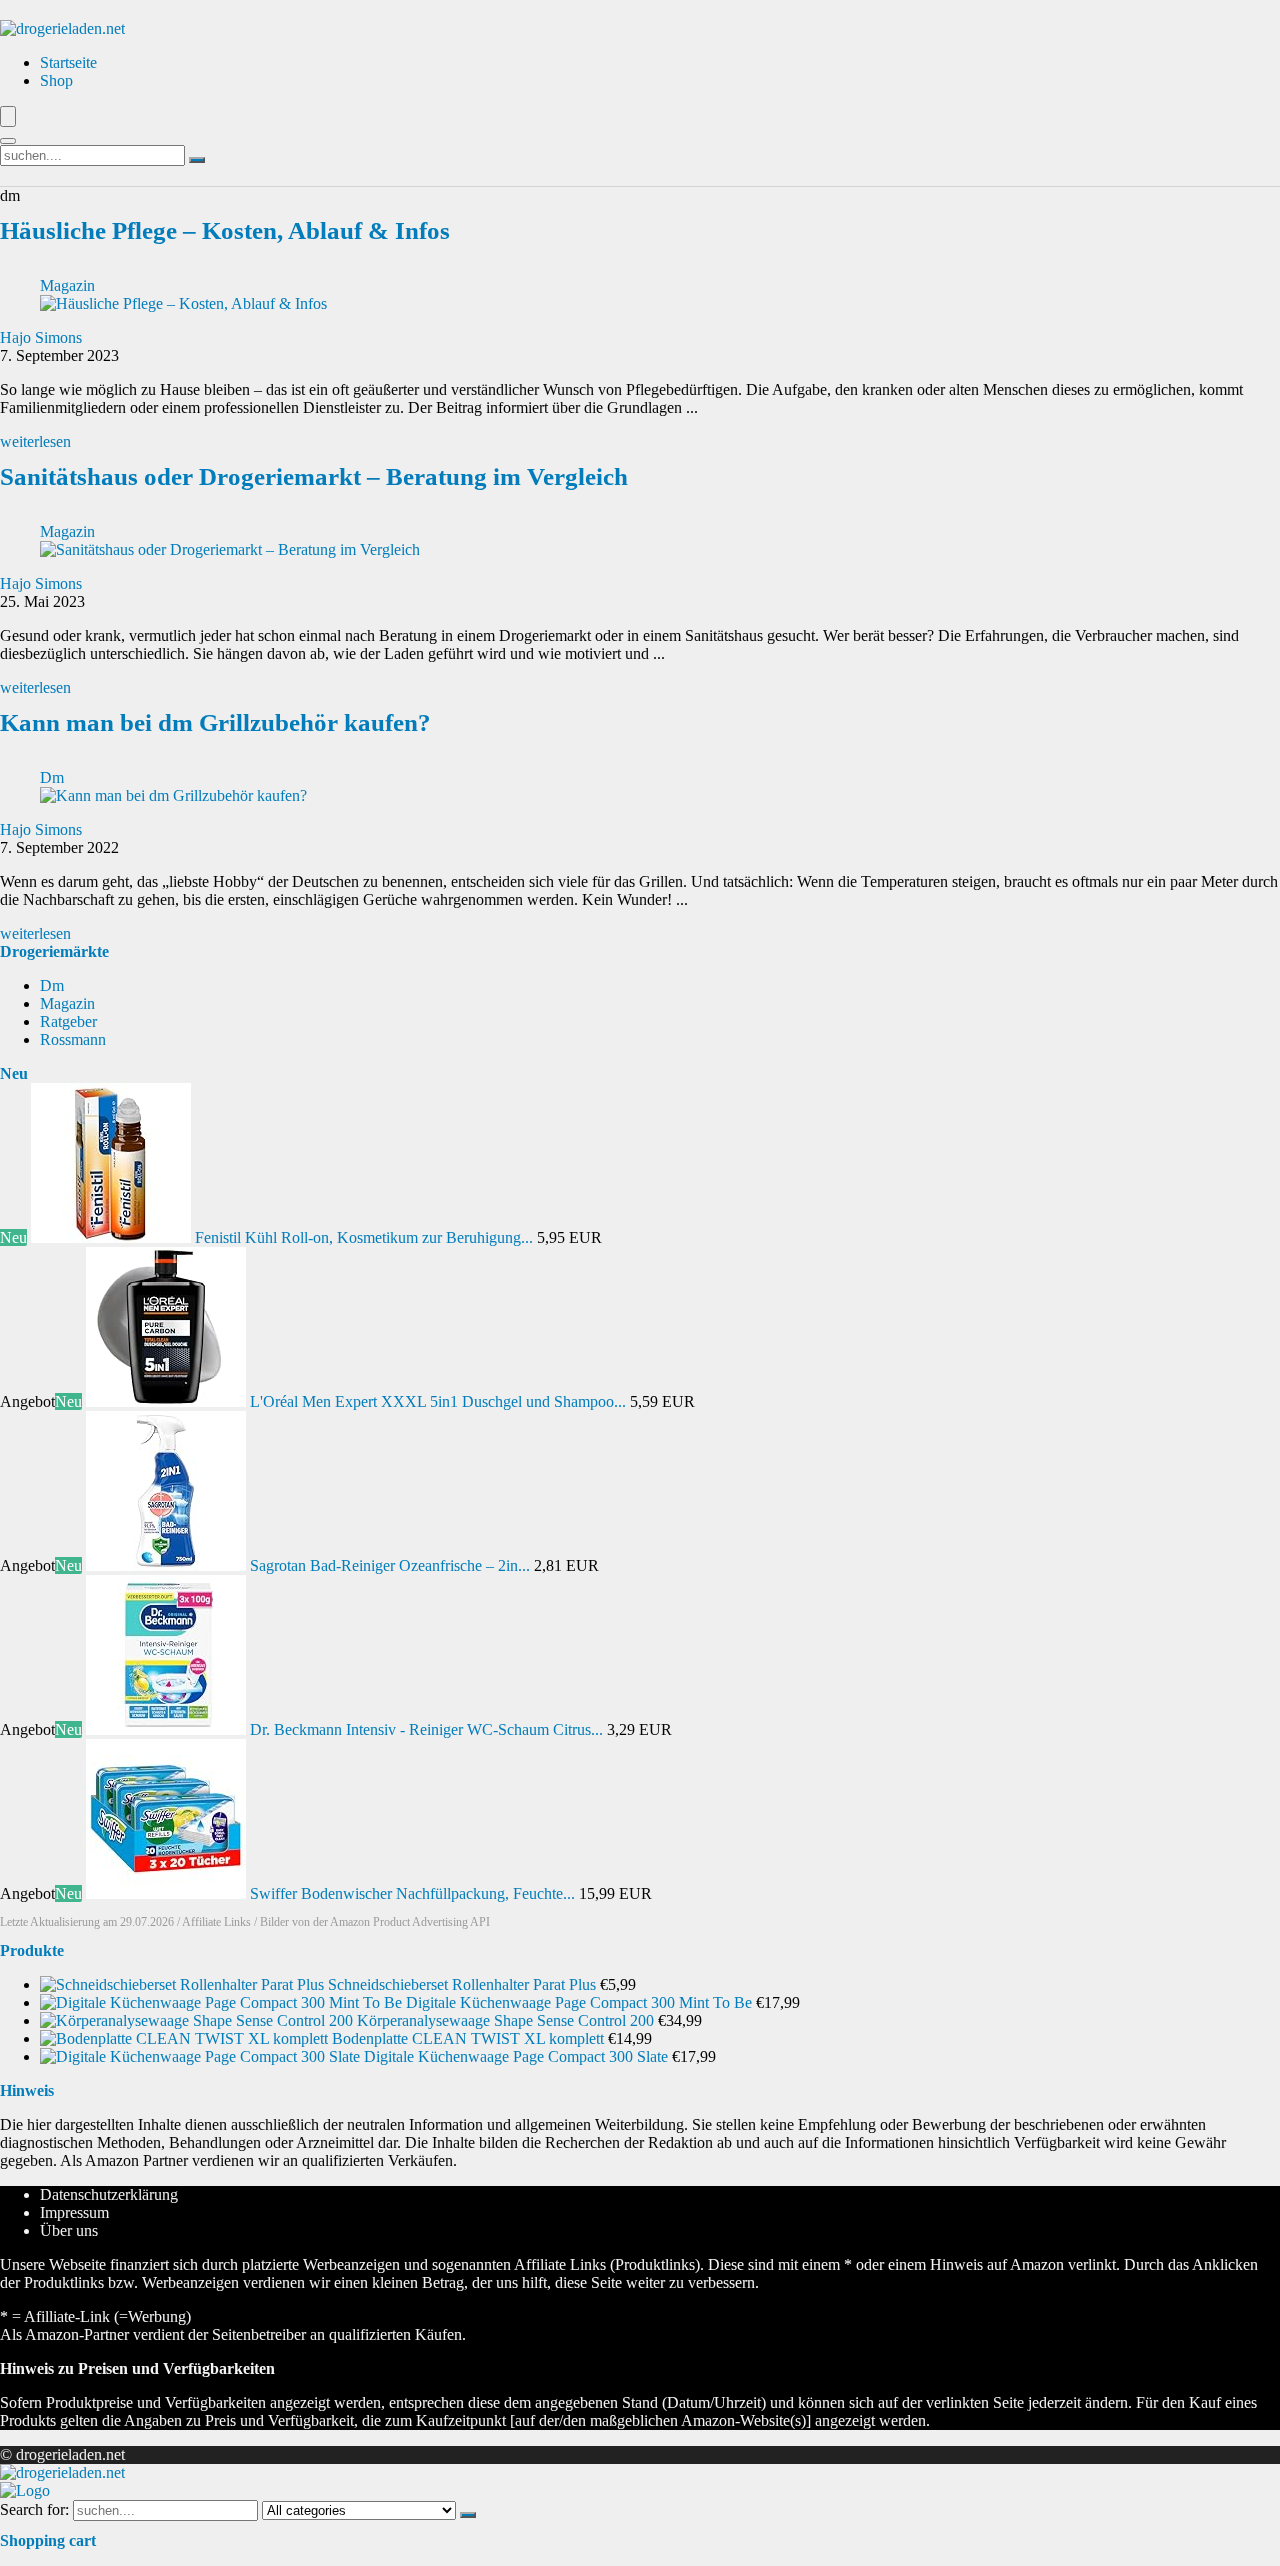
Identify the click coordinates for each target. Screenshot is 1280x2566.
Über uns (69, 2230)
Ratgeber (68, 1021)
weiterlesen (35, 441)
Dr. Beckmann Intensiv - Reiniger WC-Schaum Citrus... (426, 1729)
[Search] (8, 141)
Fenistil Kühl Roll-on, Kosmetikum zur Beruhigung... (364, 1237)
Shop (56, 80)
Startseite (68, 62)
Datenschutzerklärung (109, 2194)
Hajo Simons (41, 337)
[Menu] (8, 116)
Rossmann (73, 1039)
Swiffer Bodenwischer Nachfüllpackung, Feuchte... (412, 1893)
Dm (52, 777)
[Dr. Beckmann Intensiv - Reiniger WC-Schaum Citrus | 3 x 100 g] (168, 1729)
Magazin (67, 285)
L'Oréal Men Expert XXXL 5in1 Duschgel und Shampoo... (438, 1401)
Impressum (74, 2212)
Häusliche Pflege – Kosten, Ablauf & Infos (225, 230)
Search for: (34, 2509)
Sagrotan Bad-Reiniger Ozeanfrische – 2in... (390, 1565)
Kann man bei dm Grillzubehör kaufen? (215, 722)
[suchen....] (197, 160)
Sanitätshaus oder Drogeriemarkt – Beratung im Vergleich (314, 476)
